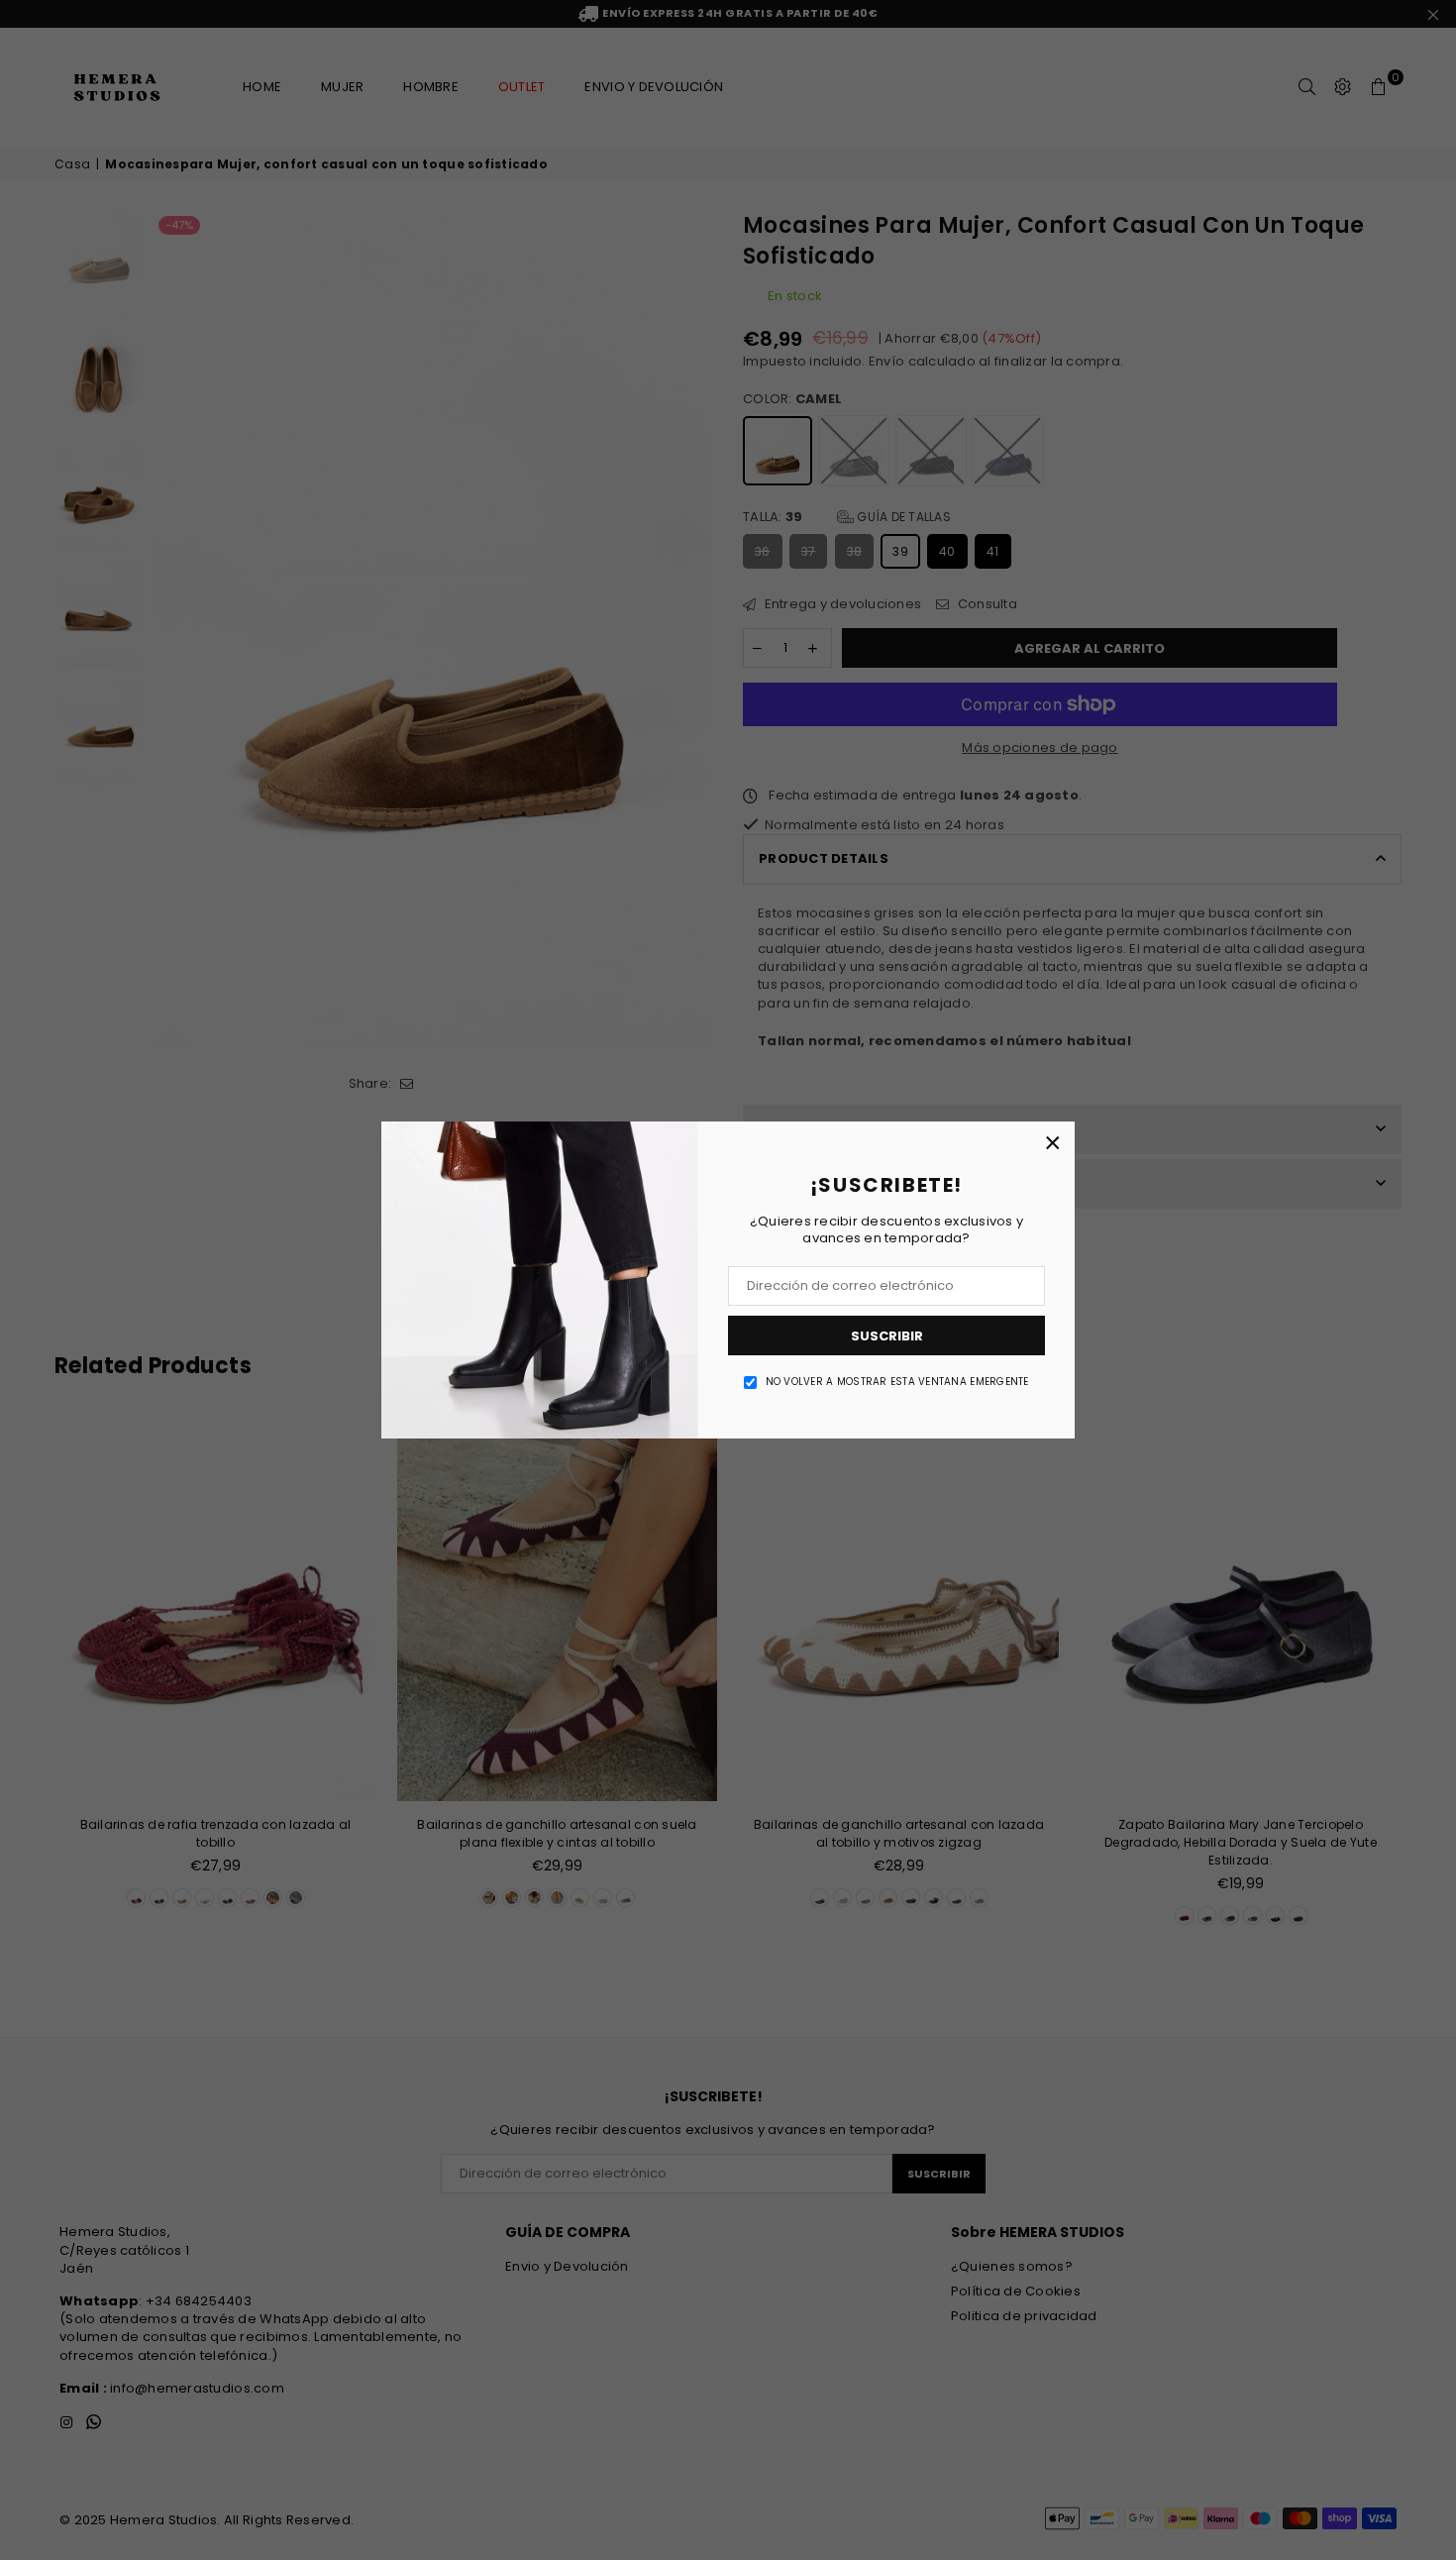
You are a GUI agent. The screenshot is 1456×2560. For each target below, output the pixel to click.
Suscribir (887, 1336)
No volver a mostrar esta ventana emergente (897, 1382)
